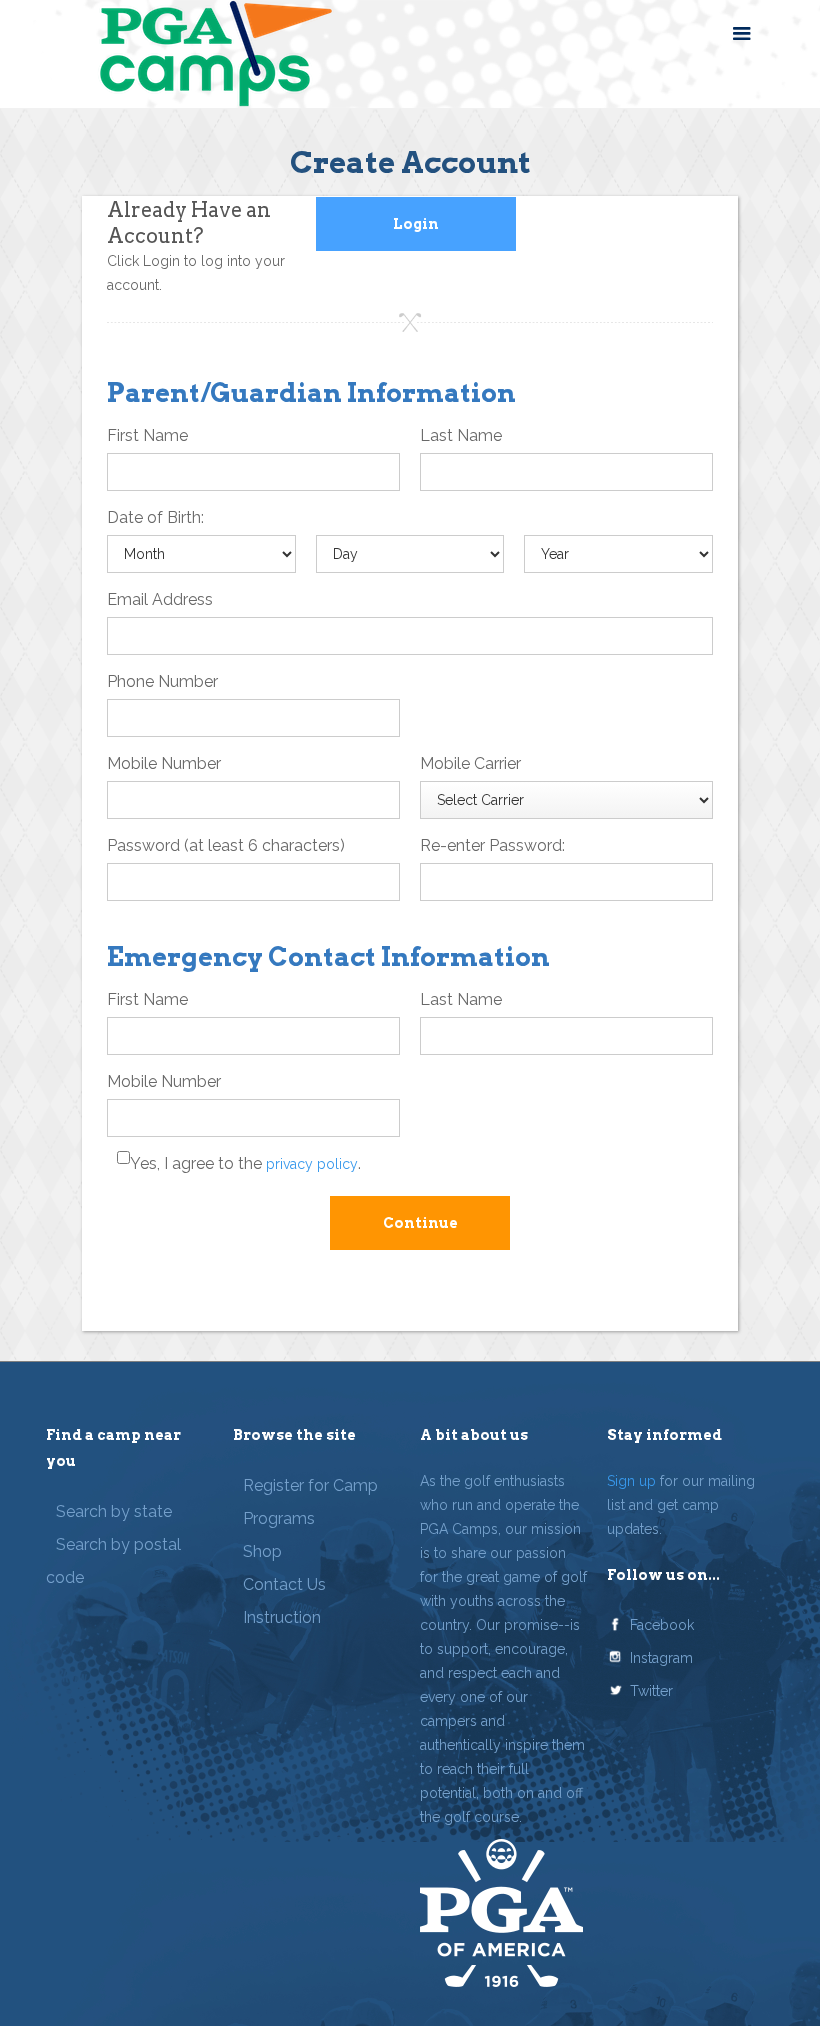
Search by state (114, 1511)
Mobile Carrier (470, 763)
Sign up (631, 1481)
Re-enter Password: (492, 845)
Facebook (662, 1625)
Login (416, 224)
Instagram (661, 1658)
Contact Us (284, 1584)
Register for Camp (310, 1485)
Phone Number (162, 681)
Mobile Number (164, 763)
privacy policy (312, 1164)
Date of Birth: (155, 517)
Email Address (160, 599)
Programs (279, 1518)
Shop (262, 1551)
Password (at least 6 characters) (226, 845)
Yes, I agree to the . (245, 1163)
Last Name (461, 435)
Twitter (651, 1691)
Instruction (282, 1617)
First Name (147, 435)
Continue (420, 1223)
